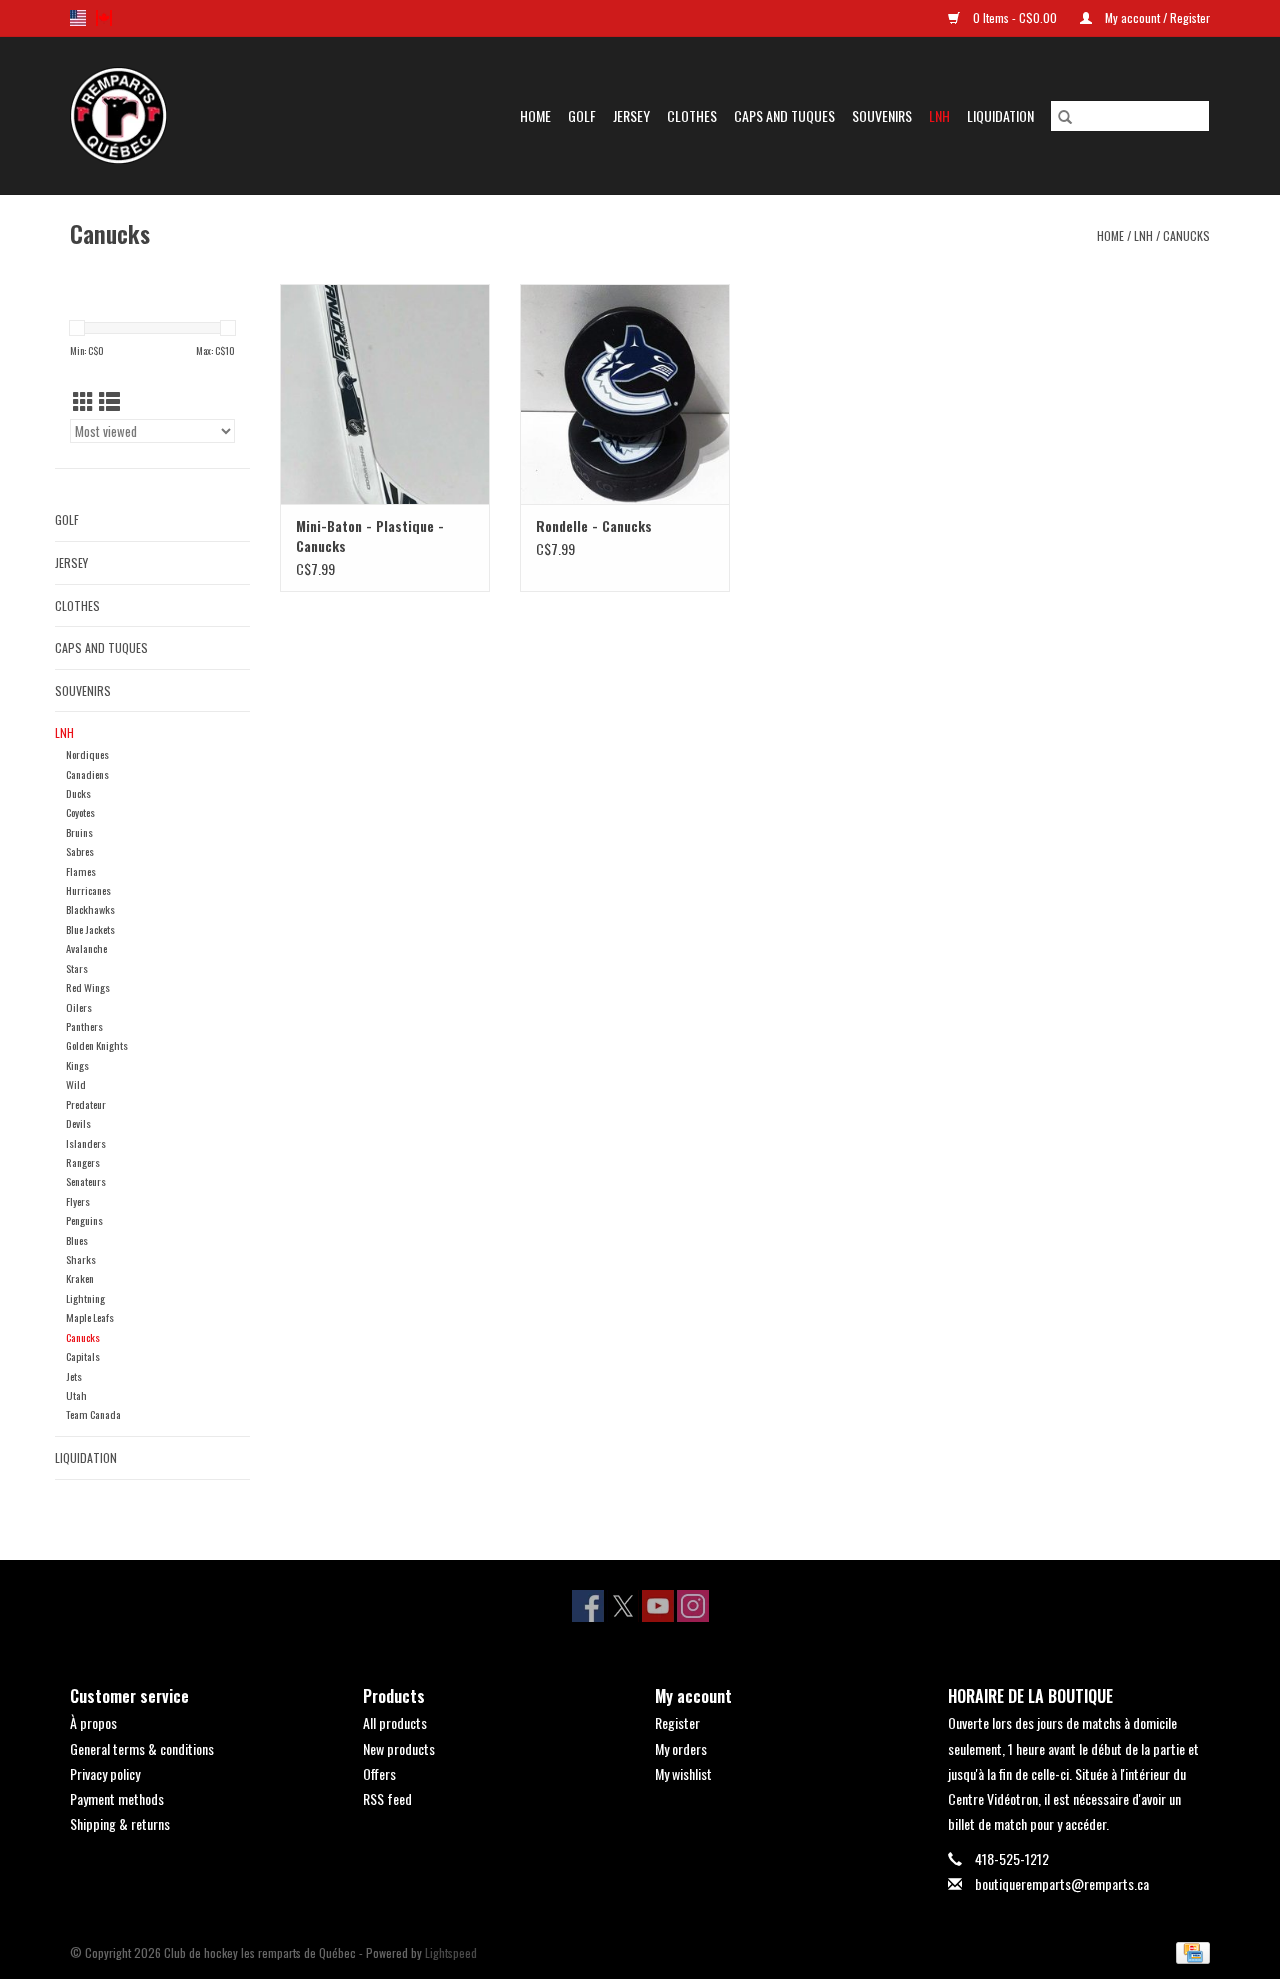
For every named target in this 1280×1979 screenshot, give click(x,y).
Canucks (1186, 235)
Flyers (78, 1201)
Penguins (84, 1220)
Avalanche (86, 948)
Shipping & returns (120, 1823)
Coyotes (80, 812)
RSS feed (387, 1798)
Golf (582, 115)
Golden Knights (97, 1045)
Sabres (80, 851)
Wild (76, 1084)
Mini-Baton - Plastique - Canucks (370, 536)
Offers (379, 1773)
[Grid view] (83, 400)
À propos (93, 1722)
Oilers (79, 1007)
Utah (76, 1395)
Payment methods (117, 1798)
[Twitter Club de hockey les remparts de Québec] (623, 1606)
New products (399, 1748)
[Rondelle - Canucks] (625, 394)
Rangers (83, 1162)
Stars (77, 968)
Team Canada (93, 1414)
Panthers (84, 1026)
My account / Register (1156, 17)
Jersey (631, 115)
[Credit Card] (1189, 1950)
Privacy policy (105, 1773)
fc (104, 18)
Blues (77, 1240)
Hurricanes (88, 890)
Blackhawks (90, 909)
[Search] (1065, 116)
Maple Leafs (90, 1317)
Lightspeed (451, 1952)
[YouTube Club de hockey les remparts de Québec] (658, 1606)
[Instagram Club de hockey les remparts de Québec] (693, 1606)
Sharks (81, 1259)
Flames (81, 871)
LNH (939, 115)
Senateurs (86, 1181)
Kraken (80, 1278)
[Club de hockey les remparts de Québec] (139, 115)
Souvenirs (882, 115)
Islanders (86, 1143)
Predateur (86, 1104)
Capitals (83, 1356)
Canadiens (87, 774)
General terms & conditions (142, 1748)
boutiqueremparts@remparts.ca (1062, 1883)
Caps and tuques (784, 115)
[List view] (109, 400)
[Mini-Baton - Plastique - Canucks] (385, 394)
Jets (74, 1376)
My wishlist (683, 1773)
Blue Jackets (90, 929)
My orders (681, 1748)
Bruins (79, 832)
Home (535, 115)
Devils (78, 1123)
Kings (77, 1065)
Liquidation (1000, 115)
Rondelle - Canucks (594, 526)
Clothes (692, 115)
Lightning (85, 1298)
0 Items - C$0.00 (1015, 17)
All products (395, 1722)
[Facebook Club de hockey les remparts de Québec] (588, 1606)
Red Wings (88, 987)
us (78, 18)
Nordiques (87, 754)
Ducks (78, 793)
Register (677, 1722)
